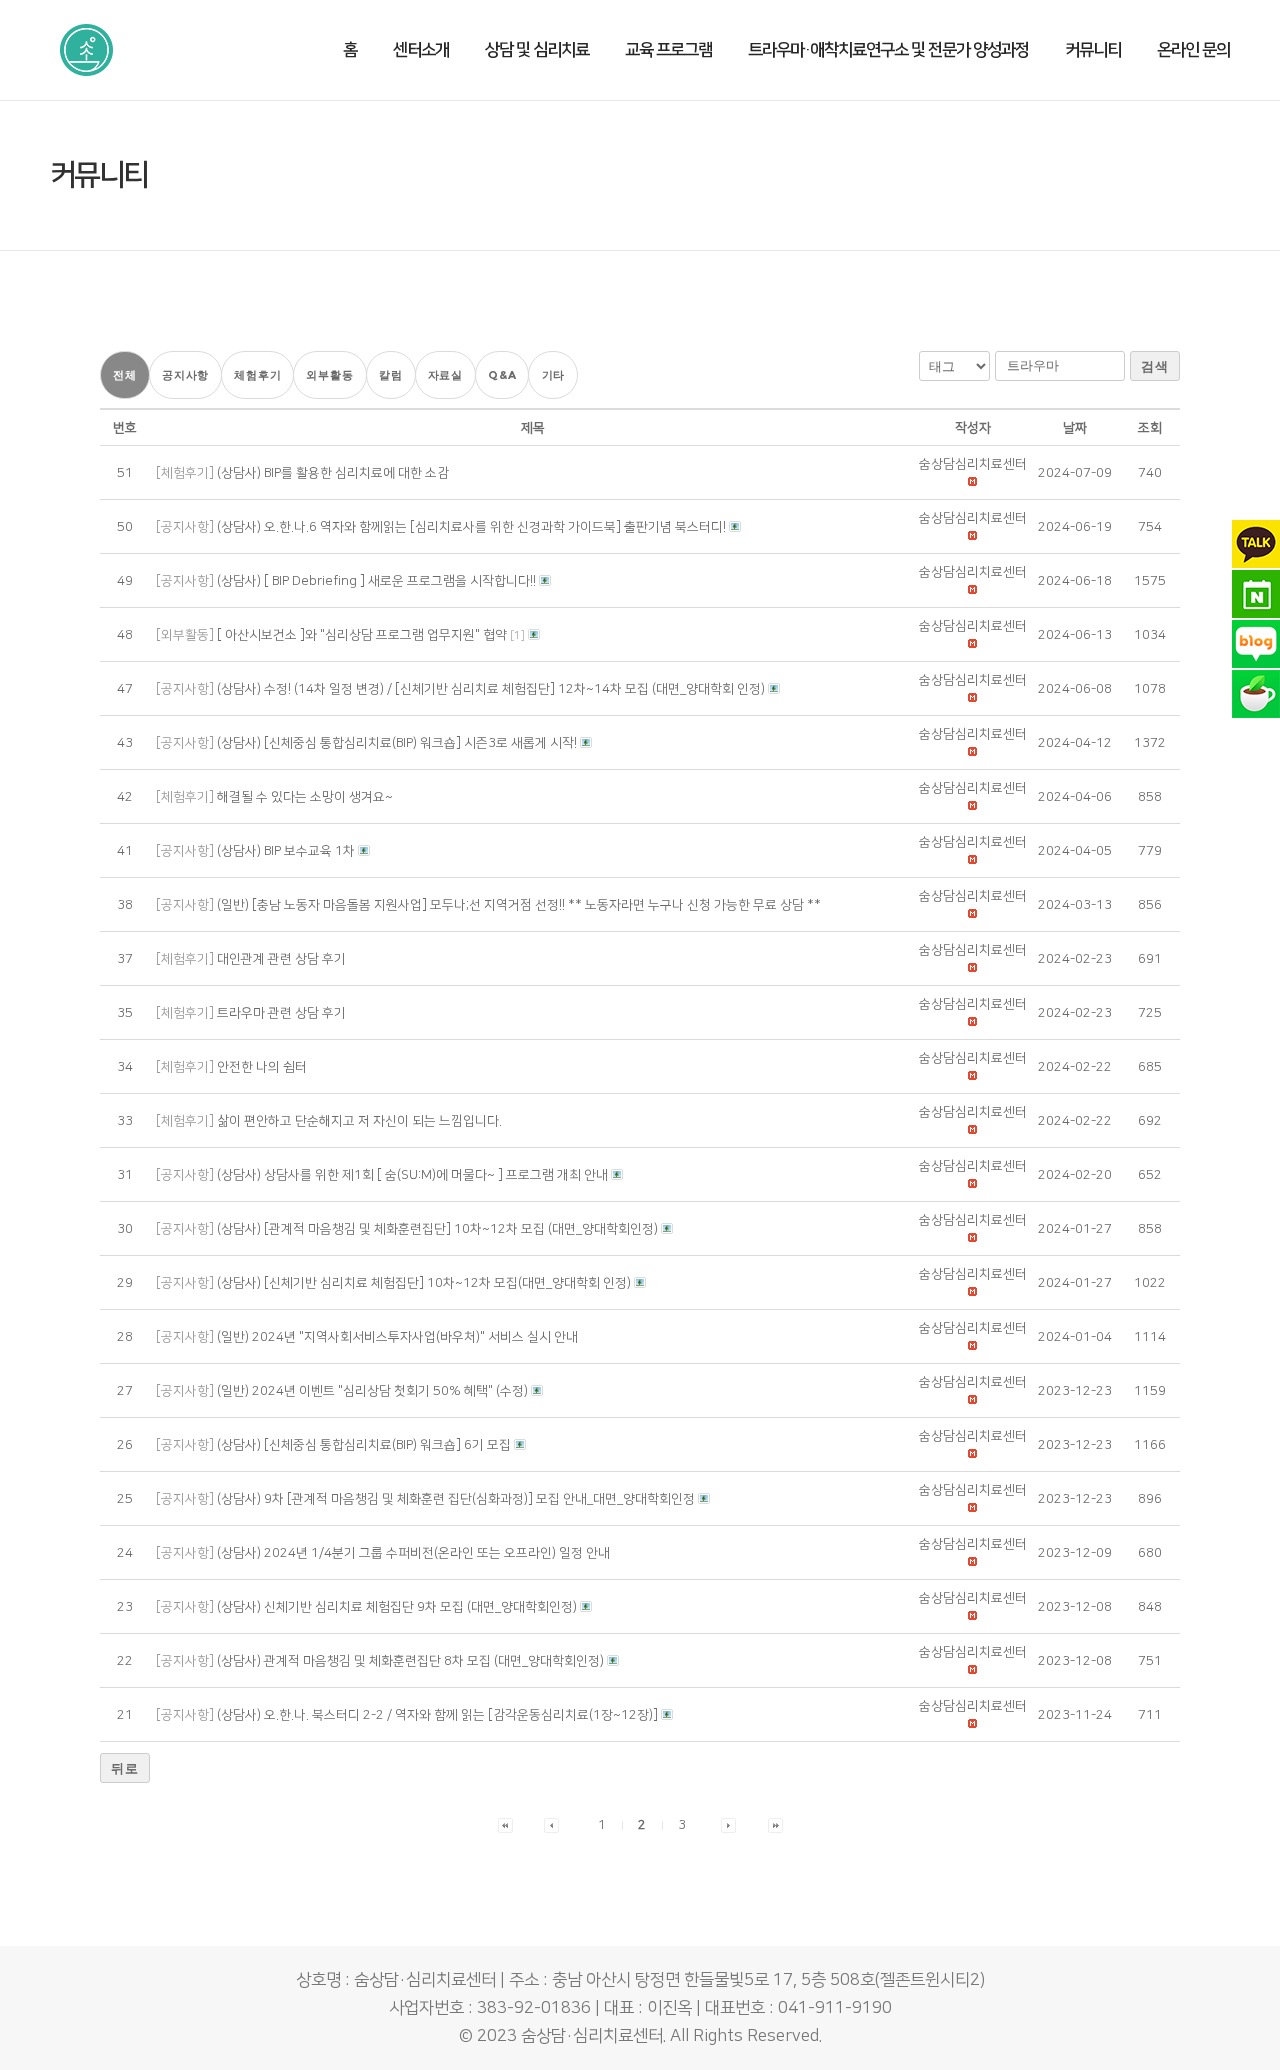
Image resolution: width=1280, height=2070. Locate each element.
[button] (973, 464)
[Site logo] (86, 50)
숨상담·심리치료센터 (592, 2036)
